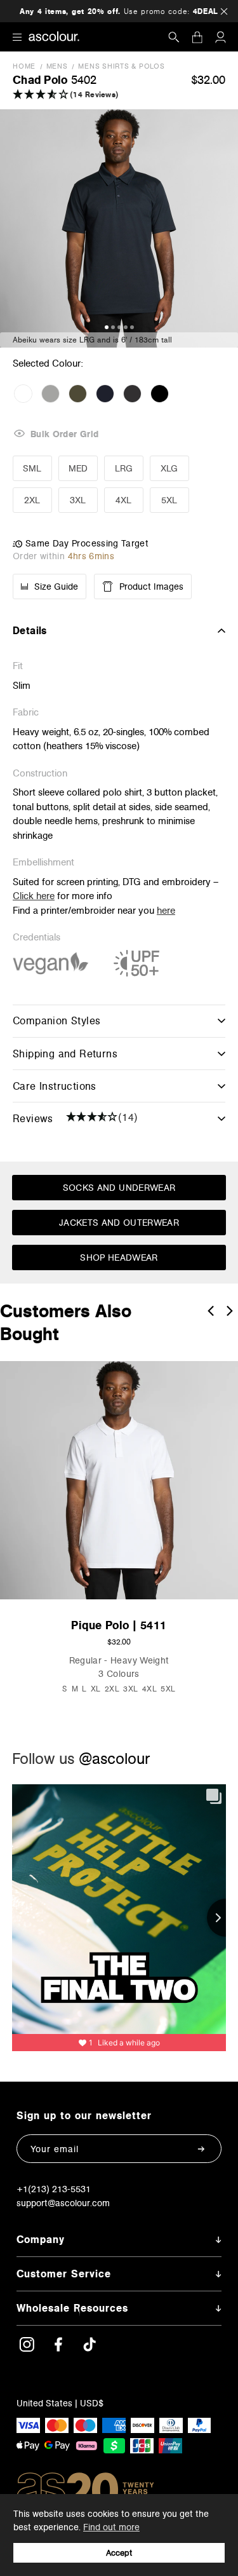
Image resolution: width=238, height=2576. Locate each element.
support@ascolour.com (63, 2203)
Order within (63, 556)
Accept (119, 2553)
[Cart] (197, 37)
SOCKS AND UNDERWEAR (119, 1188)
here (166, 910)
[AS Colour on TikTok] (89, 2349)
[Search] (174, 37)
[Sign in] (220, 37)
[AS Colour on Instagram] (27, 2349)
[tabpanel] (119, 228)
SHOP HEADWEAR (119, 1257)
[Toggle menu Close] (17, 37)
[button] (90, 95)
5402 (84, 80)
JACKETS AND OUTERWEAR (119, 1223)
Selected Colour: (49, 363)
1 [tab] (107, 327)
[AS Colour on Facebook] (58, 2349)
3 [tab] (119, 327)
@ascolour (114, 1759)
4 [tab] (126, 327)
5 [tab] (132, 327)
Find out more (111, 2527)
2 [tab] (113, 327)
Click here (34, 896)
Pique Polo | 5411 (119, 1625)
